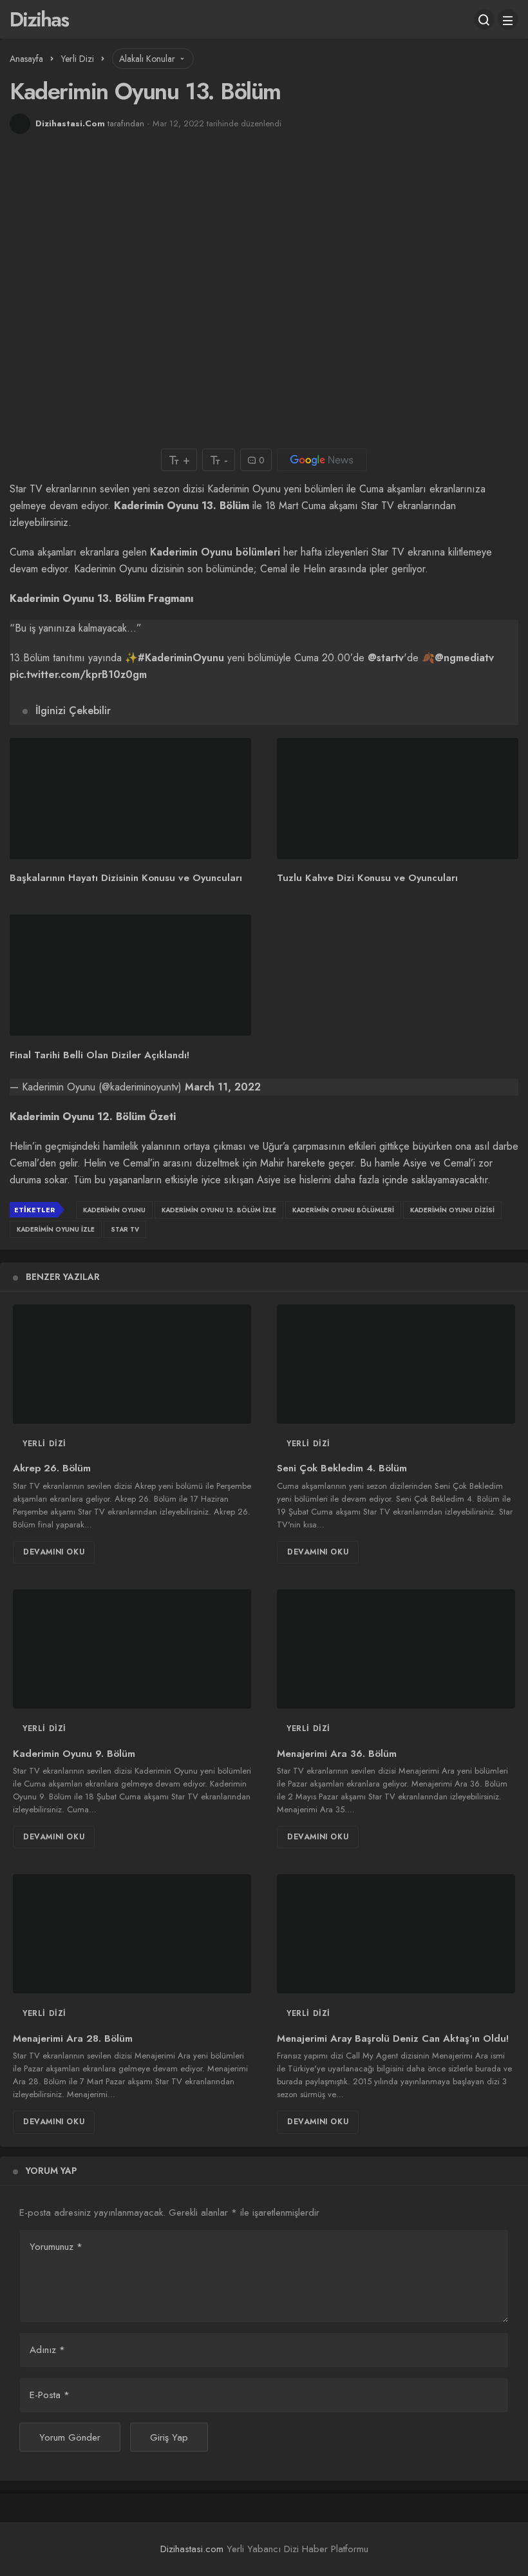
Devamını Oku (54, 1552)
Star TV (125, 1229)
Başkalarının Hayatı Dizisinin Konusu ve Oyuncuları (126, 878)
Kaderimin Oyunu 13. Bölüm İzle (219, 1210)
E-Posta (50, 2395)
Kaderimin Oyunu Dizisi (452, 1210)
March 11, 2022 (223, 1087)
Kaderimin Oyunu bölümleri (215, 552)
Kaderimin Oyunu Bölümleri (343, 1210)
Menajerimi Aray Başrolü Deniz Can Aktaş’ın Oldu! (393, 2039)
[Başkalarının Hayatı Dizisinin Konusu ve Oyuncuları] (130, 799)
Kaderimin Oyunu (114, 1210)
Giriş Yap (169, 2437)
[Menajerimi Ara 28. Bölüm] (132, 1934)
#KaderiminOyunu (181, 658)
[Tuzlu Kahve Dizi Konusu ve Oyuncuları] (398, 799)
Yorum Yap (51, 2171)
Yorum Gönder (70, 2437)
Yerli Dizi (44, 1444)
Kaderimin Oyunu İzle (56, 1229)
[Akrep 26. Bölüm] (132, 1364)
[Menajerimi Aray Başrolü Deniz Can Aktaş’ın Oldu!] (396, 1934)
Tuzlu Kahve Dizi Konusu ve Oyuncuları (367, 878)
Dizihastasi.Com (70, 123)
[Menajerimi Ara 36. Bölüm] (396, 1649)
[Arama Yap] (484, 19)
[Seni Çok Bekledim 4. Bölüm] (396, 1364)
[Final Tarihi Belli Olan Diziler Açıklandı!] (130, 975)
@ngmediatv (464, 658)
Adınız (47, 2350)
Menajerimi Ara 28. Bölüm (73, 2039)
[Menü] (508, 19)
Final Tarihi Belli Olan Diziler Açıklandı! (99, 1055)
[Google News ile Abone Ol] (322, 460)
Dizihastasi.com (192, 2549)
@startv (386, 658)
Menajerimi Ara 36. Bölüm (337, 1754)
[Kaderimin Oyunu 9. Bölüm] (132, 1649)
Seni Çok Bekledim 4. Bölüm (342, 1469)
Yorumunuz (56, 2247)
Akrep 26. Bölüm (52, 1469)
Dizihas (39, 19)
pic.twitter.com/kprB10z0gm (78, 674)
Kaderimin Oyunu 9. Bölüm (74, 1754)
